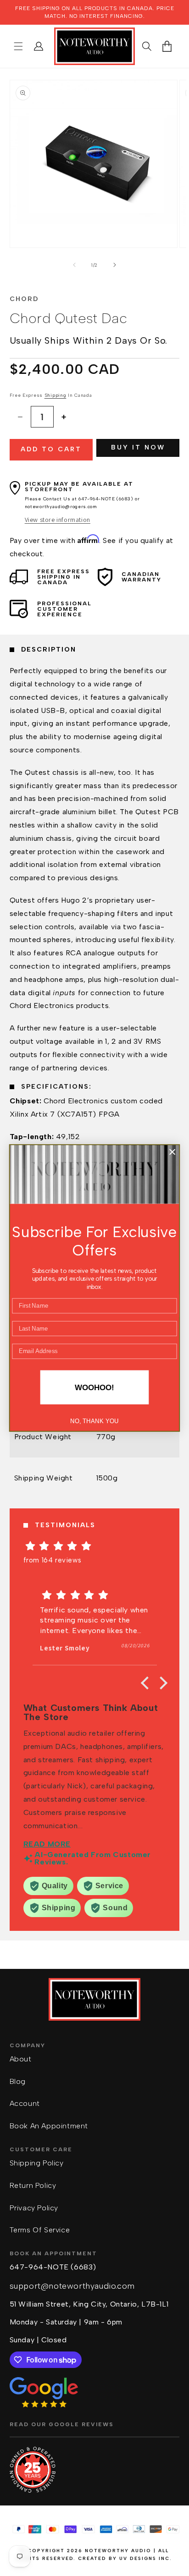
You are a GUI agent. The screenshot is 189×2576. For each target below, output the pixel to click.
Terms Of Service (40, 2230)
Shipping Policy (37, 2163)
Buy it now (138, 447)
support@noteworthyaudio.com (72, 2286)
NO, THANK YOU (94, 1421)
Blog (18, 2081)
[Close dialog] (172, 1152)
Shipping (56, 395)
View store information (58, 520)
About (21, 2059)
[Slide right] (115, 265)
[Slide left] (74, 265)
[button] (18, 46)
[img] (95, 1546)
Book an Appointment (49, 2126)
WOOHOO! (94, 1387)
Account (25, 2103)
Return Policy (33, 2185)
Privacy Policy (34, 2208)
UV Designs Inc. (146, 2558)
